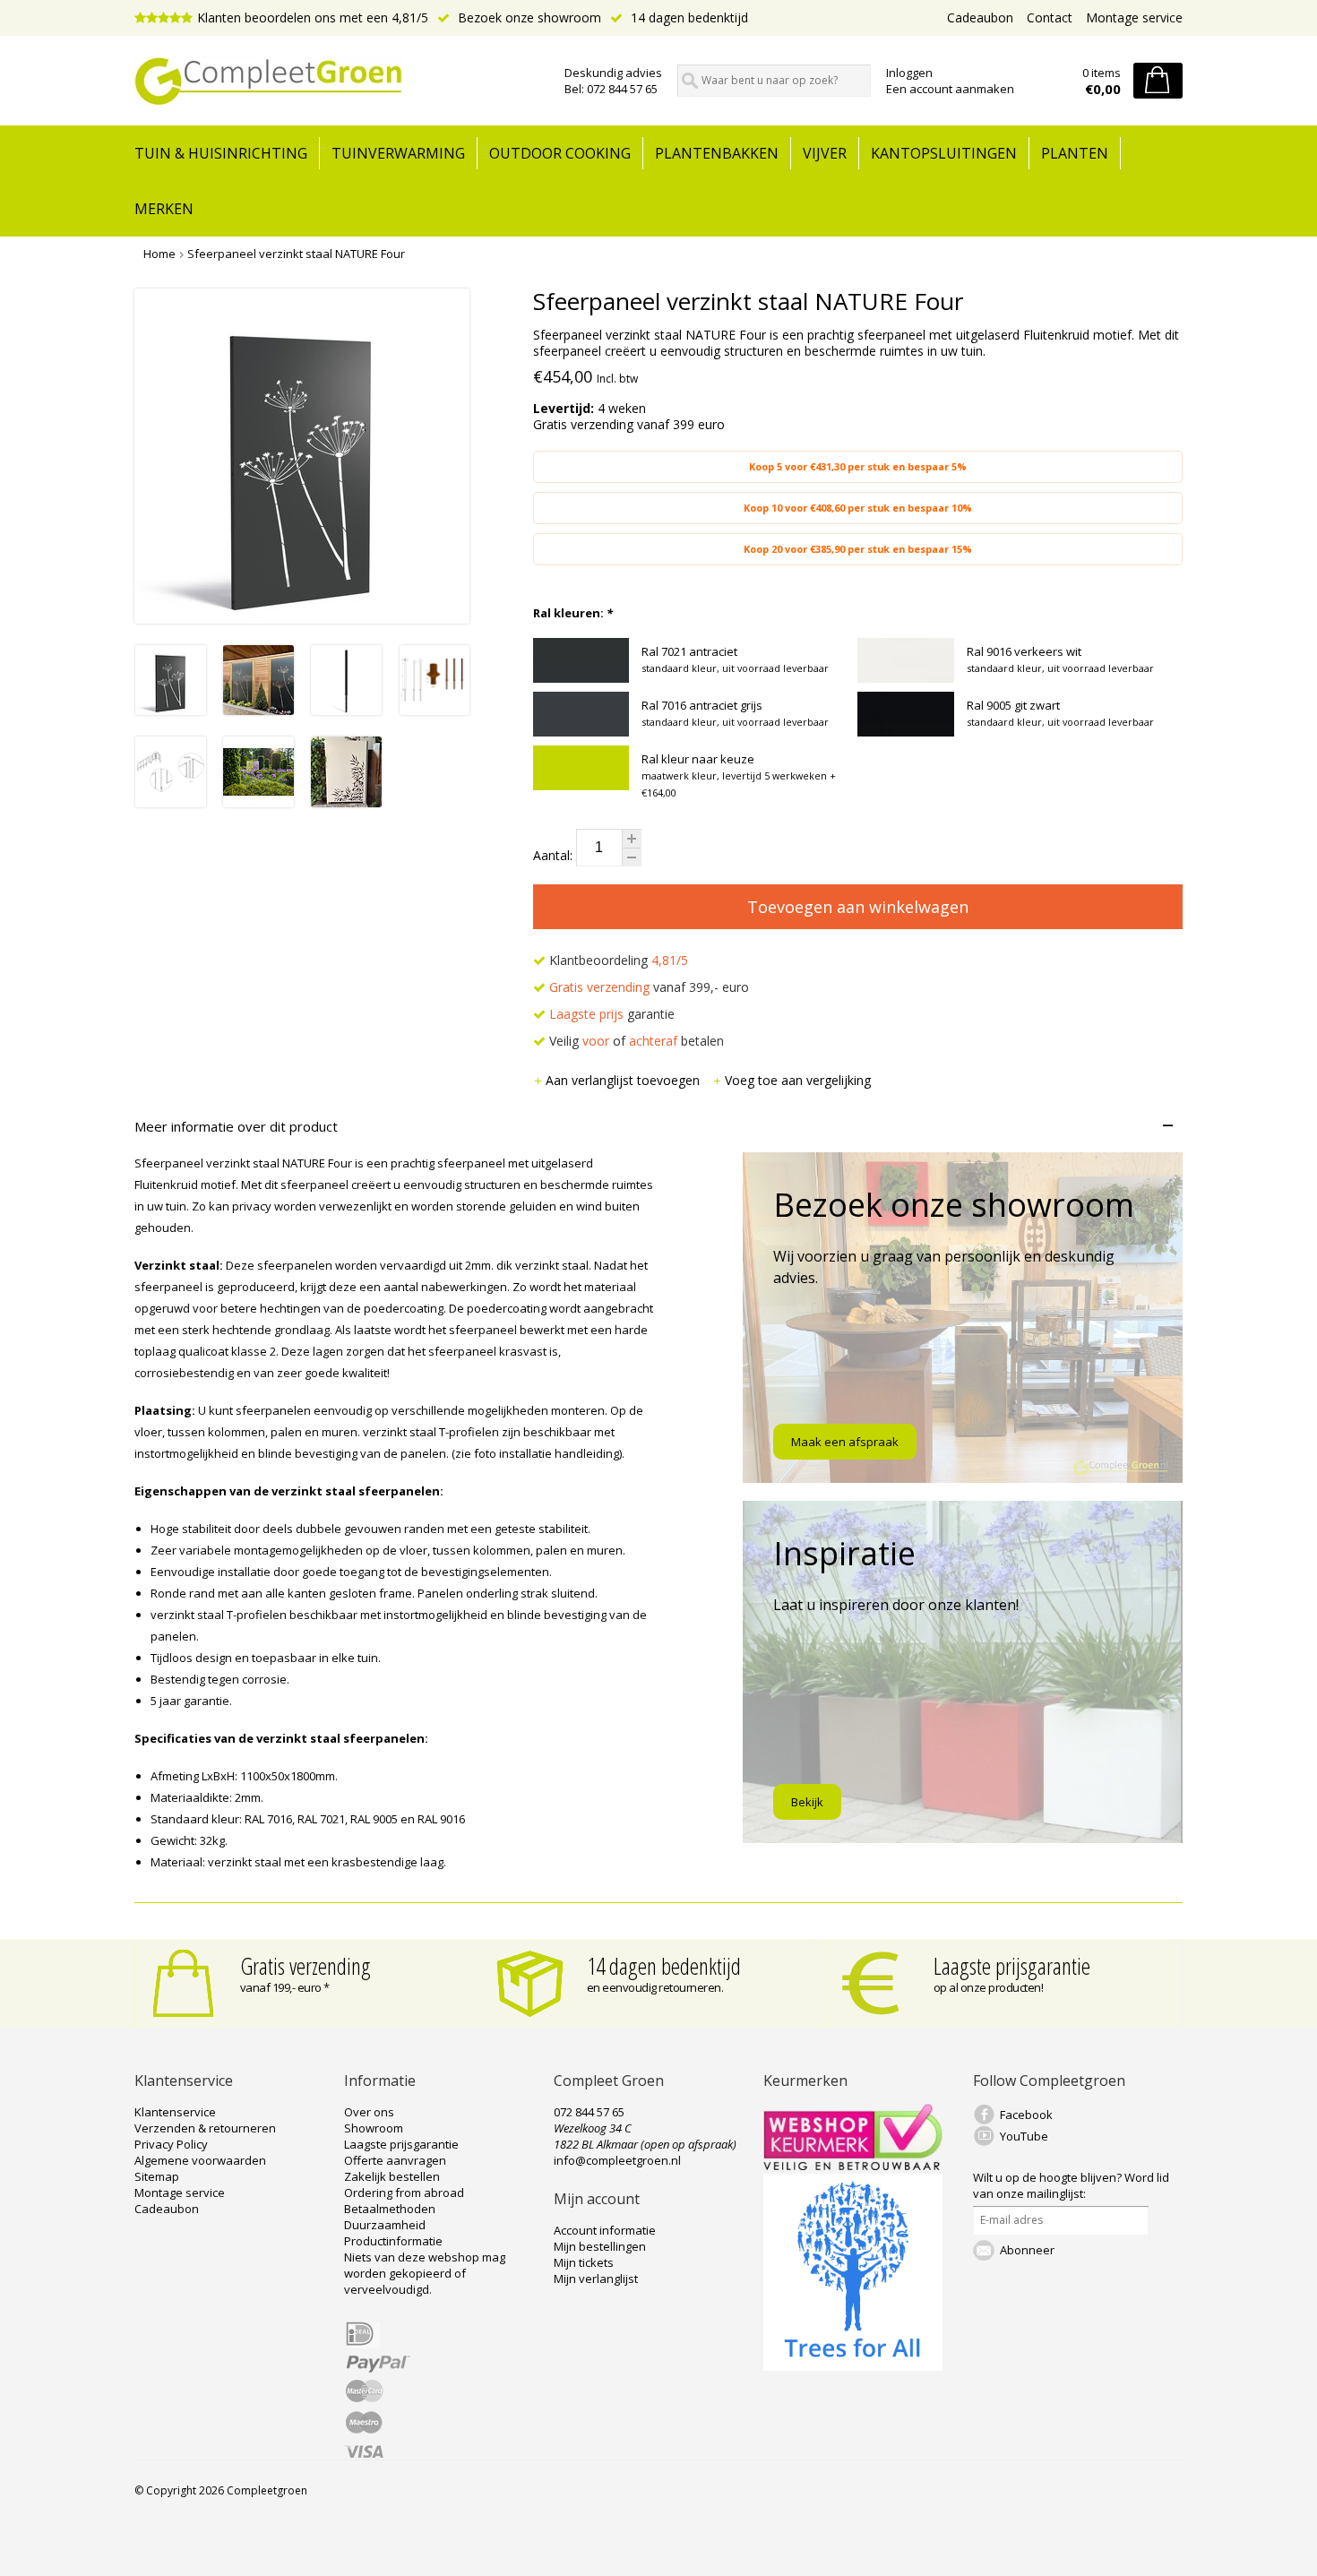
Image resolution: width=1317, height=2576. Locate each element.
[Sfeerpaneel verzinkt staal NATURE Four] (171, 710)
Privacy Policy (171, 2144)
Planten (1075, 153)
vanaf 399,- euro (649, 987)
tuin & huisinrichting (221, 153)
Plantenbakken (717, 153)
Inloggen (909, 73)
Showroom (374, 2128)
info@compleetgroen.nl (617, 2160)
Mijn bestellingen (600, 2246)
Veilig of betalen (635, 1041)
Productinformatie (393, 2241)
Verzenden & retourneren (205, 2128)
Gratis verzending (306, 1966)
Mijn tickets (584, 2262)
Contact (1050, 17)
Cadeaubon (980, 17)
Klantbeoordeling (617, 960)
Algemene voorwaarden (200, 2160)
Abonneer (1027, 2250)
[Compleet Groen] (339, 82)
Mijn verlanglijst (596, 2279)
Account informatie (605, 2230)
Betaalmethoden (390, 2209)
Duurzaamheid (385, 2225)
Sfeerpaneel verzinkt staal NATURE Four (296, 254)
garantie (612, 1014)
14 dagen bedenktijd (688, 17)
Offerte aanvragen (395, 2160)
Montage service (1134, 17)
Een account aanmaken (950, 89)
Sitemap (157, 2176)
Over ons (369, 2112)
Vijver (825, 153)
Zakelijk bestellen (392, 2176)
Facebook (1026, 2115)
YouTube (1024, 2136)
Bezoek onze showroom (528, 17)
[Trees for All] (853, 2366)
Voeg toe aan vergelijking (798, 1080)
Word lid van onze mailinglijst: (1071, 2185)
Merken (164, 209)
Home (159, 254)
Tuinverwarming (398, 153)
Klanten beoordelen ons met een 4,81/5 (313, 17)
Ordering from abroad (404, 2193)
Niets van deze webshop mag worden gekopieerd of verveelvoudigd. (425, 2273)
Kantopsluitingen (944, 153)
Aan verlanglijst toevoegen (624, 1080)
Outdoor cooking (560, 153)
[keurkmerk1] (853, 2166)
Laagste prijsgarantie (1012, 1966)
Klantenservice (175, 2112)
